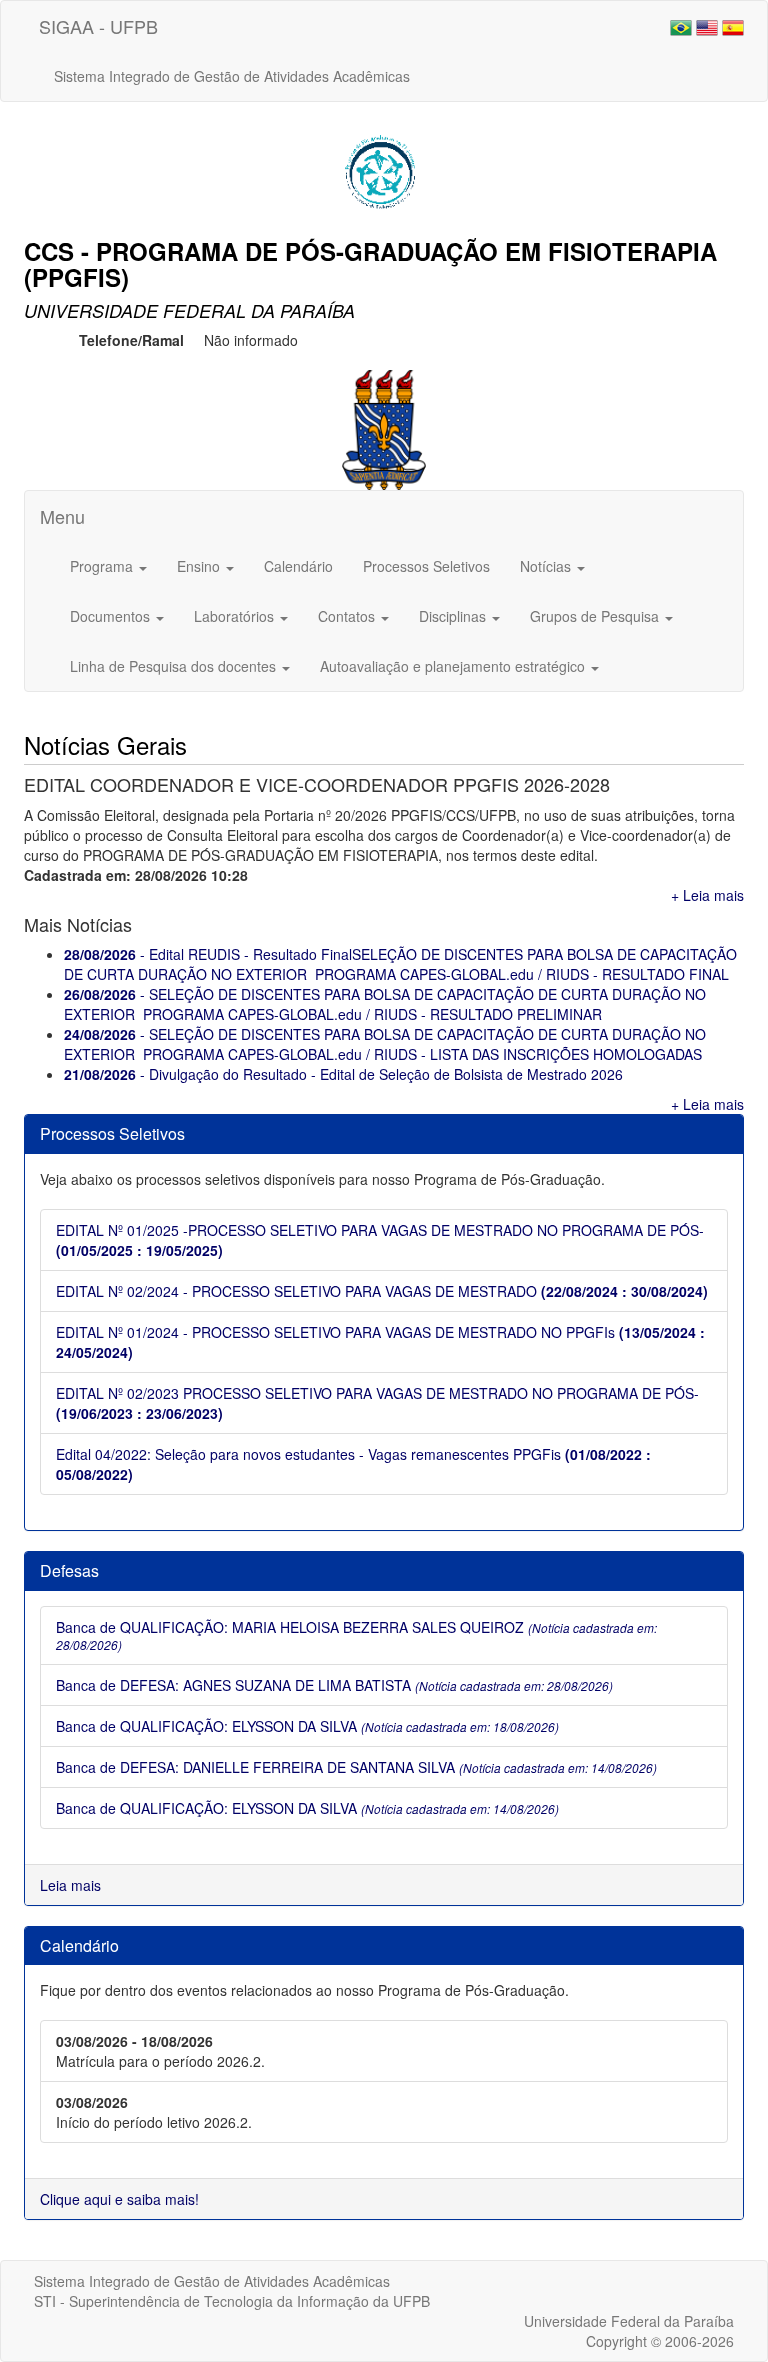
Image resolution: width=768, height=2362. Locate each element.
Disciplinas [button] (454, 616)
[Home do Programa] (384, 168)
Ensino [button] (200, 566)
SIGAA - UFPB (98, 26)
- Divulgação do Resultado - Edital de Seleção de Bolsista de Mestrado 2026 (343, 1074)
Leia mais (70, 1885)
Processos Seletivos (426, 566)
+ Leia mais (707, 895)
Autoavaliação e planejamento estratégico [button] (454, 666)
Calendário (298, 566)
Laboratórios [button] (236, 616)
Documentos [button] (112, 616)
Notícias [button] (547, 566)
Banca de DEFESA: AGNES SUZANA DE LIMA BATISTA (334, 1685)
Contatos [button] (348, 616)
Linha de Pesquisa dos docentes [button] (175, 666)
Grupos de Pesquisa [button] (596, 616)
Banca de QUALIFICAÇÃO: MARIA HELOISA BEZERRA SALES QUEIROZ (356, 1635)
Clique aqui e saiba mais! (119, 2199)
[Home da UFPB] (384, 428)
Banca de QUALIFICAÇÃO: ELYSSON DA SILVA (307, 1726)
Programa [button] (103, 566)
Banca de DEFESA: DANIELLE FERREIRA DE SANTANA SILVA (356, 1767)
